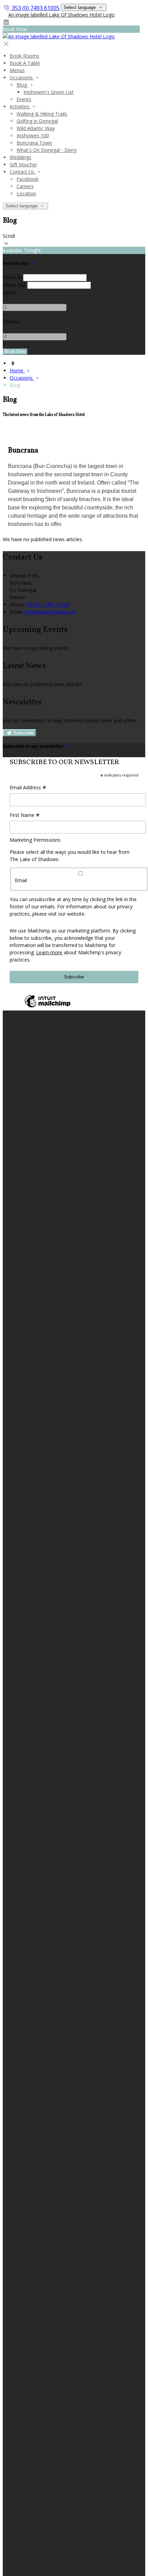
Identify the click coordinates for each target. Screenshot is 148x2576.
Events (24, 99)
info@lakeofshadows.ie (50, 612)
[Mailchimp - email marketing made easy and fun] (47, 1007)
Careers (25, 186)
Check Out (14, 285)
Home (17, 370)
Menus (17, 70)
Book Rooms (24, 56)
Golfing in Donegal (37, 121)
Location (26, 193)
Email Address (28, 788)
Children (12, 322)
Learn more (49, 952)
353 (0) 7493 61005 (36, 8)
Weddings (20, 157)
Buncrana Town (34, 143)
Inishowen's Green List (49, 92)
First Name (25, 816)
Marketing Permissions (35, 840)
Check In (12, 277)
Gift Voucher (23, 164)
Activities (20, 106)
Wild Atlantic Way (36, 128)
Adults (10, 292)
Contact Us (23, 172)
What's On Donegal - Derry (47, 150)
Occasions (22, 77)
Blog (22, 85)
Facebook (28, 179)
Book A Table (25, 63)
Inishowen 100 (33, 135)
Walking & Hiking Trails (42, 114)
